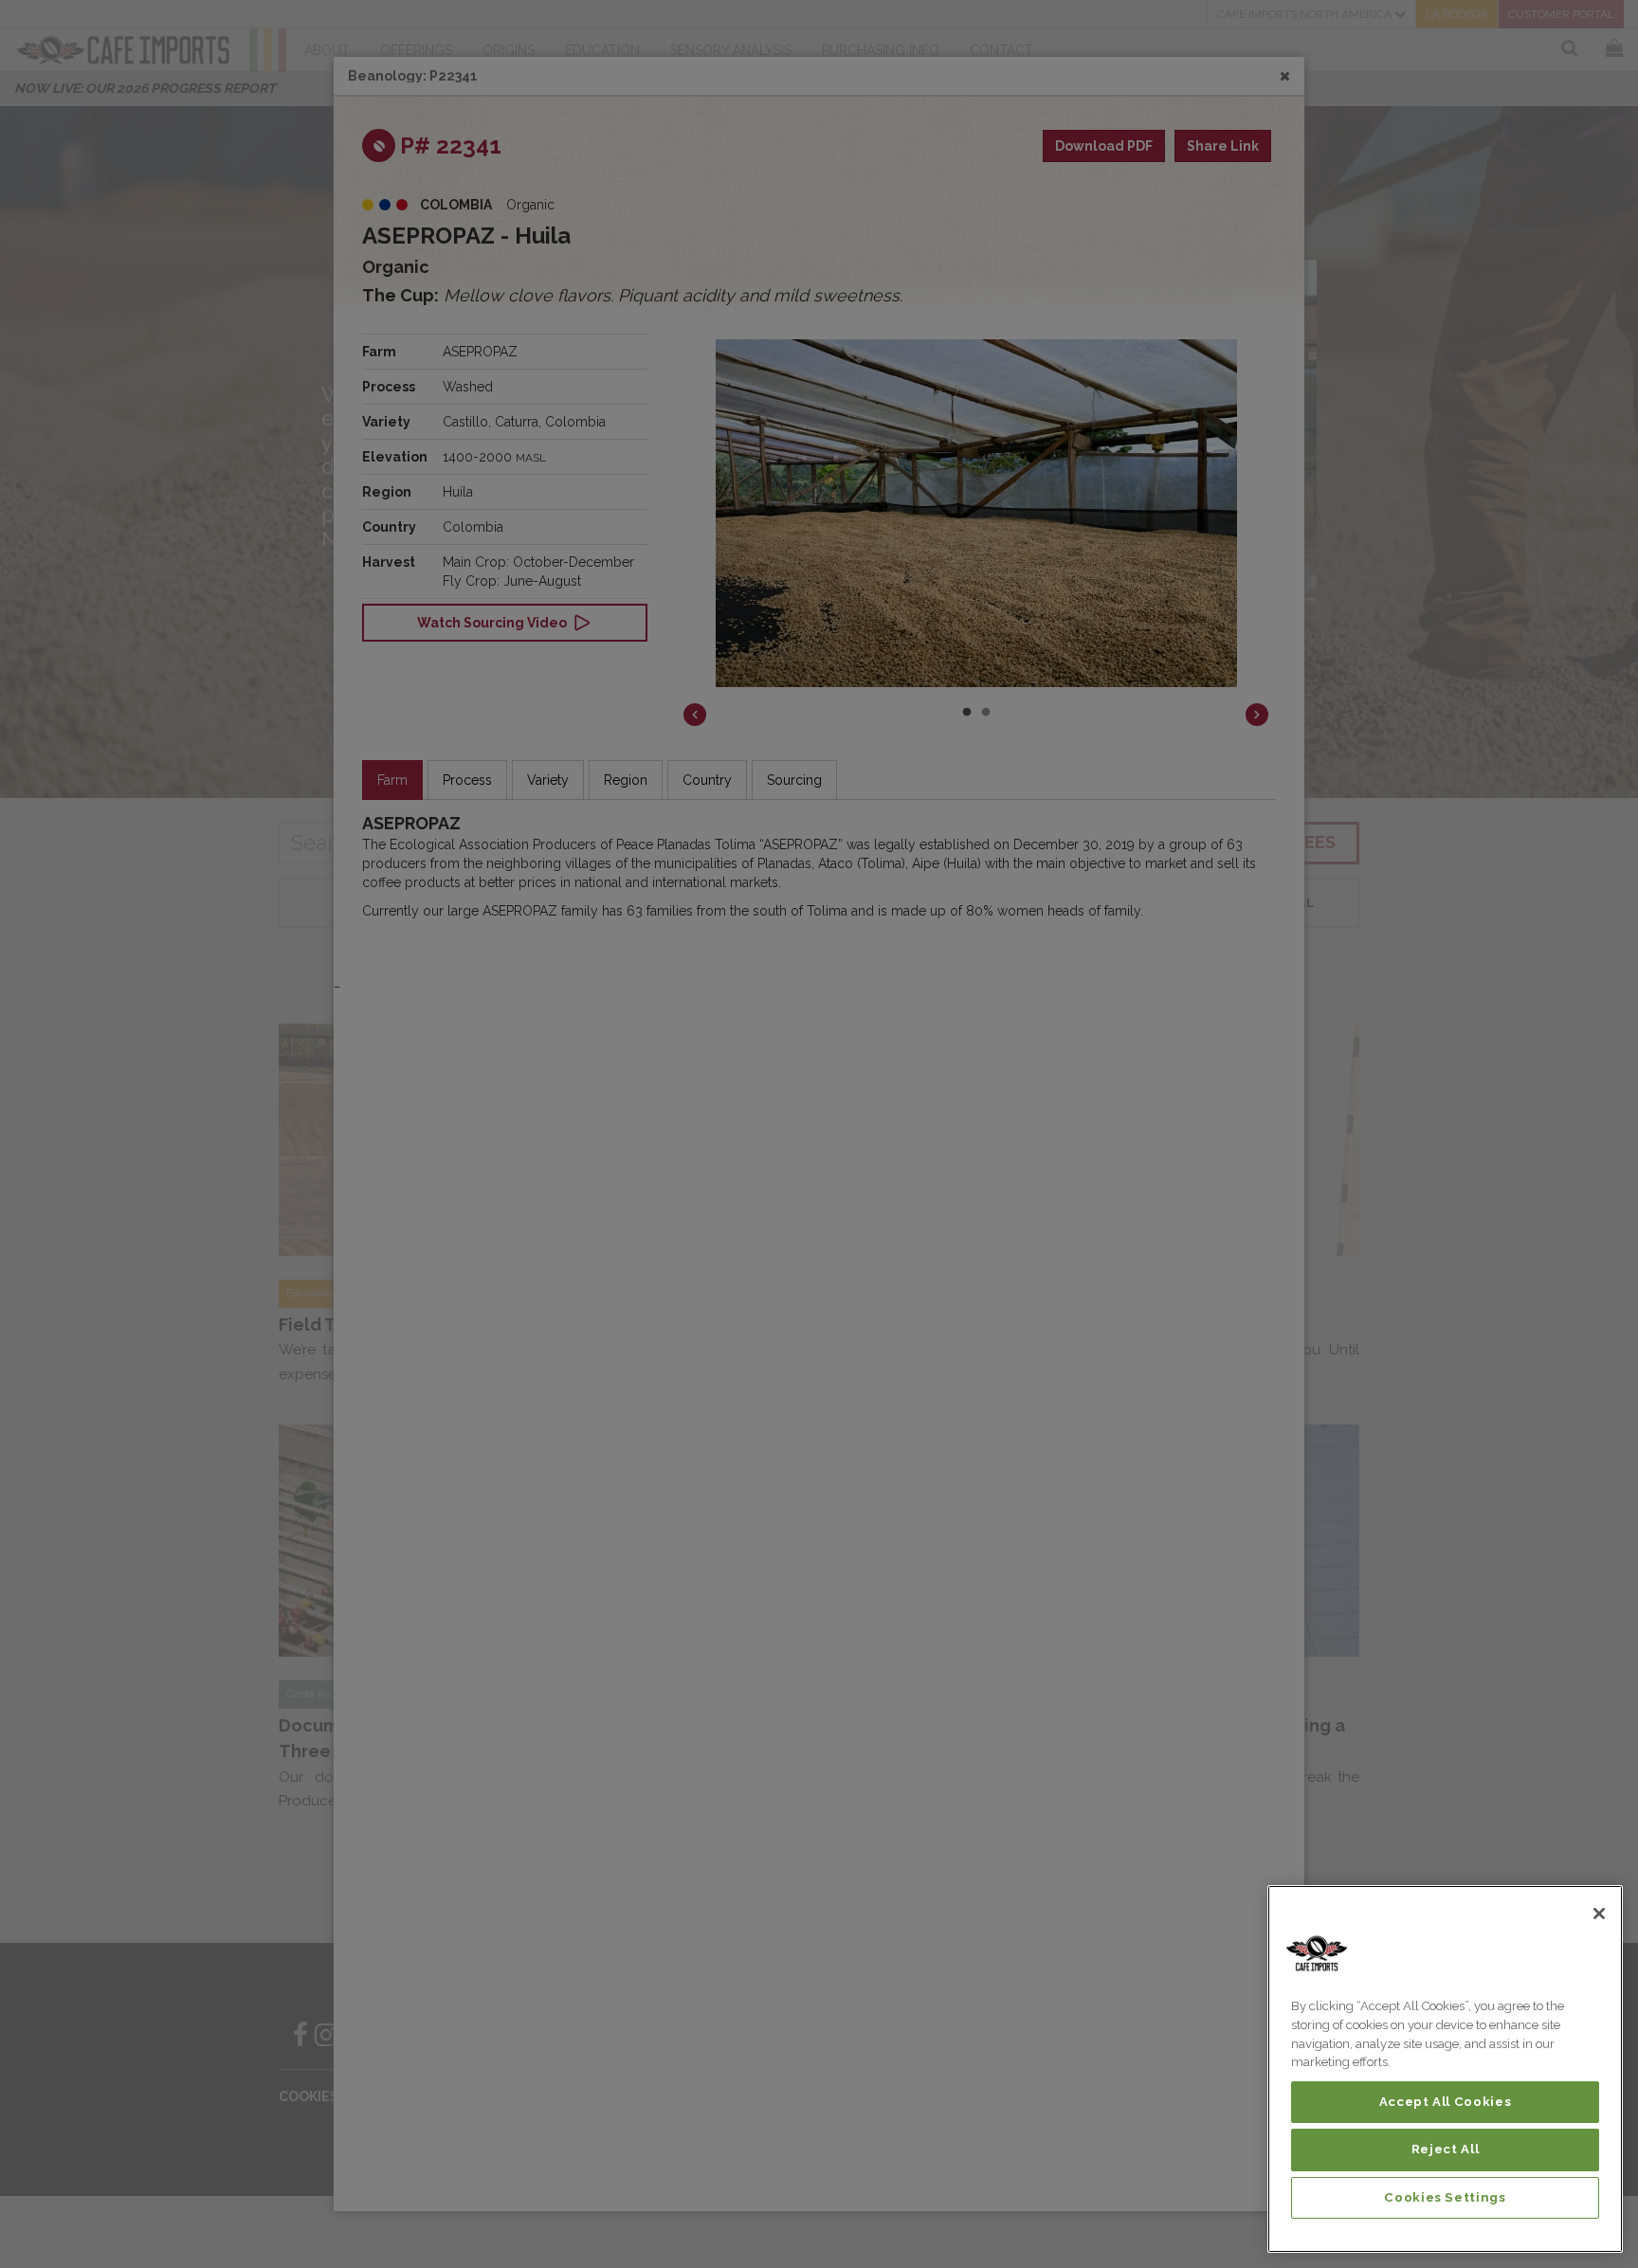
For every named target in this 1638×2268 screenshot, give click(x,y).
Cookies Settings (1445, 2197)
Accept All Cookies (1446, 2102)
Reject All (1446, 2149)
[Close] (1599, 1914)
